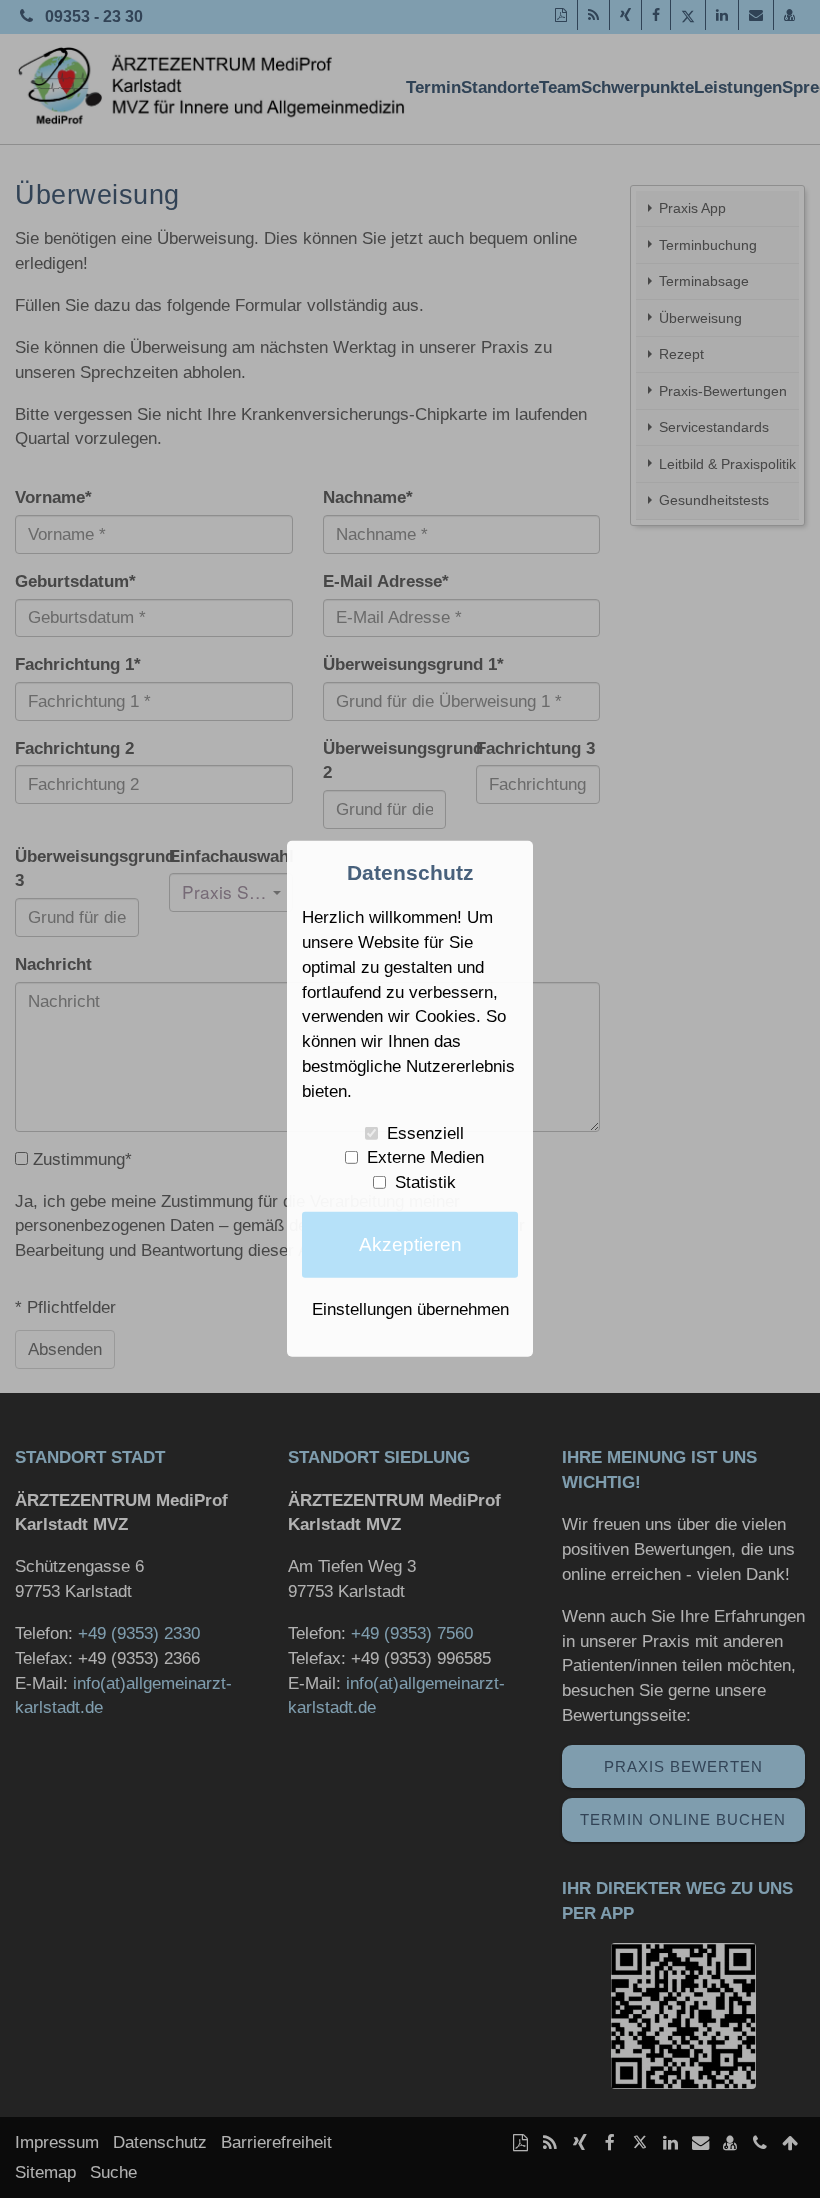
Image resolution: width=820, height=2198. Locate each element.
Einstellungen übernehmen (410, 1309)
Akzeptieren (410, 1244)
